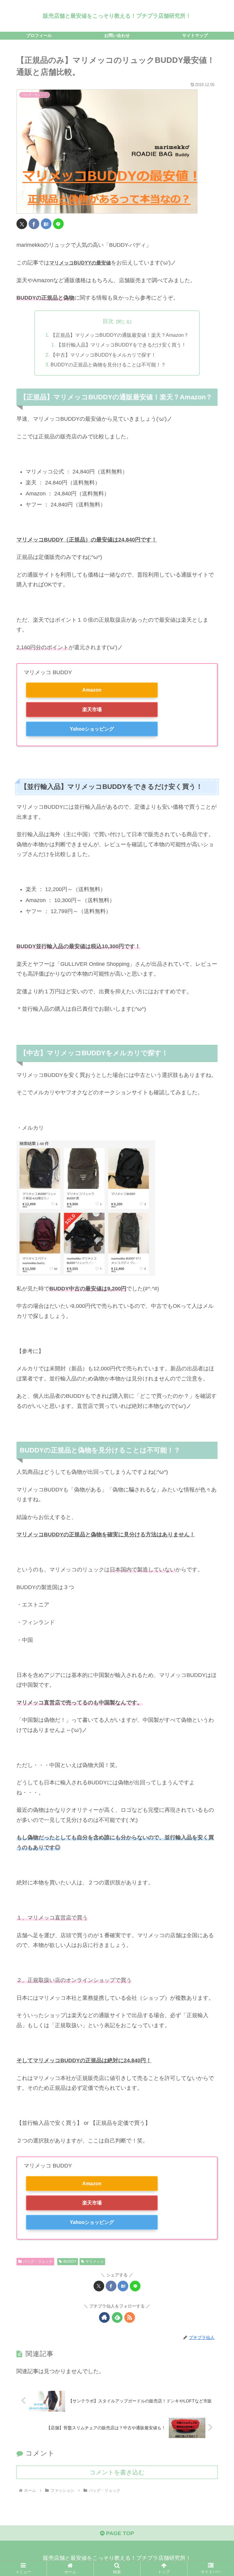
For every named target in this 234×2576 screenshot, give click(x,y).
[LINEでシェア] (58, 224)
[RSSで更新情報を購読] (130, 2317)
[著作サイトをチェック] (104, 2317)
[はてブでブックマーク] (46, 224)
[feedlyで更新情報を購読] (117, 2317)
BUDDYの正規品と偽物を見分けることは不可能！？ (108, 365)
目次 (108, 321)
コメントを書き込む (117, 2472)
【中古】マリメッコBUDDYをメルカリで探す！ (103, 355)
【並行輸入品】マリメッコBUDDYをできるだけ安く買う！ (121, 345)
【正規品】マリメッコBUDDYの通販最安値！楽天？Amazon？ (120, 335)
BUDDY (70, 2261)
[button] (216, 1482)
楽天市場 (92, 709)
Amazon (92, 690)
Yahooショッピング (92, 729)
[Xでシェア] (22, 224)
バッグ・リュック (38, 2261)
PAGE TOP (119, 2533)
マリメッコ (94, 2261)
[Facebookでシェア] (34, 224)
